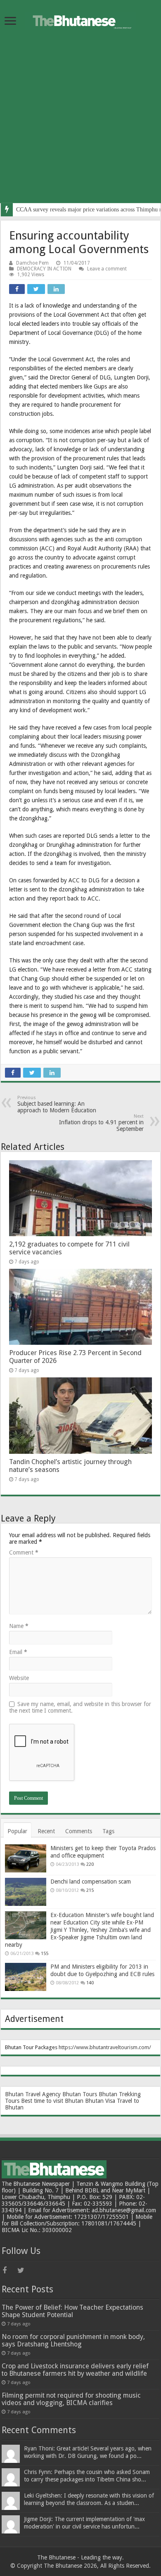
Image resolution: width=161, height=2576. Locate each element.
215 (90, 1890)
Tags (108, 1831)
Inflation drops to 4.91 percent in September (101, 1123)
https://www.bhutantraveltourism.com (104, 2047)
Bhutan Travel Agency (33, 2094)
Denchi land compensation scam (91, 1882)
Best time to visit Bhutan (52, 2101)
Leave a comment (107, 269)
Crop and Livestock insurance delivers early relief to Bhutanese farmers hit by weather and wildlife (75, 2370)
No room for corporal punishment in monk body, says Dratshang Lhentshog (73, 2340)
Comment (24, 1552)
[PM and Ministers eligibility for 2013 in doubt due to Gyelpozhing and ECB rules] (26, 1977)
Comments (79, 1831)
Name (19, 1626)
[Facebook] (9, 2270)
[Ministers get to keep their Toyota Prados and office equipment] (26, 1858)
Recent (46, 1831)
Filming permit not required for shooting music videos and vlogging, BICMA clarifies (71, 2399)
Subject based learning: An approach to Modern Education (57, 1104)
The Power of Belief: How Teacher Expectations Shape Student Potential (72, 2311)
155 (45, 1954)
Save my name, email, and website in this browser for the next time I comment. (80, 1707)
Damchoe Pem (32, 263)
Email (18, 1652)
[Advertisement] (80, 123)
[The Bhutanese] (80, 19)
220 (90, 1864)
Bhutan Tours (80, 2094)
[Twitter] (24, 2270)
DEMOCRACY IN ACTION (44, 269)
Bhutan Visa (100, 2101)
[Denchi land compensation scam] (26, 1892)
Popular (17, 1831)
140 (90, 1983)
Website (19, 1678)
